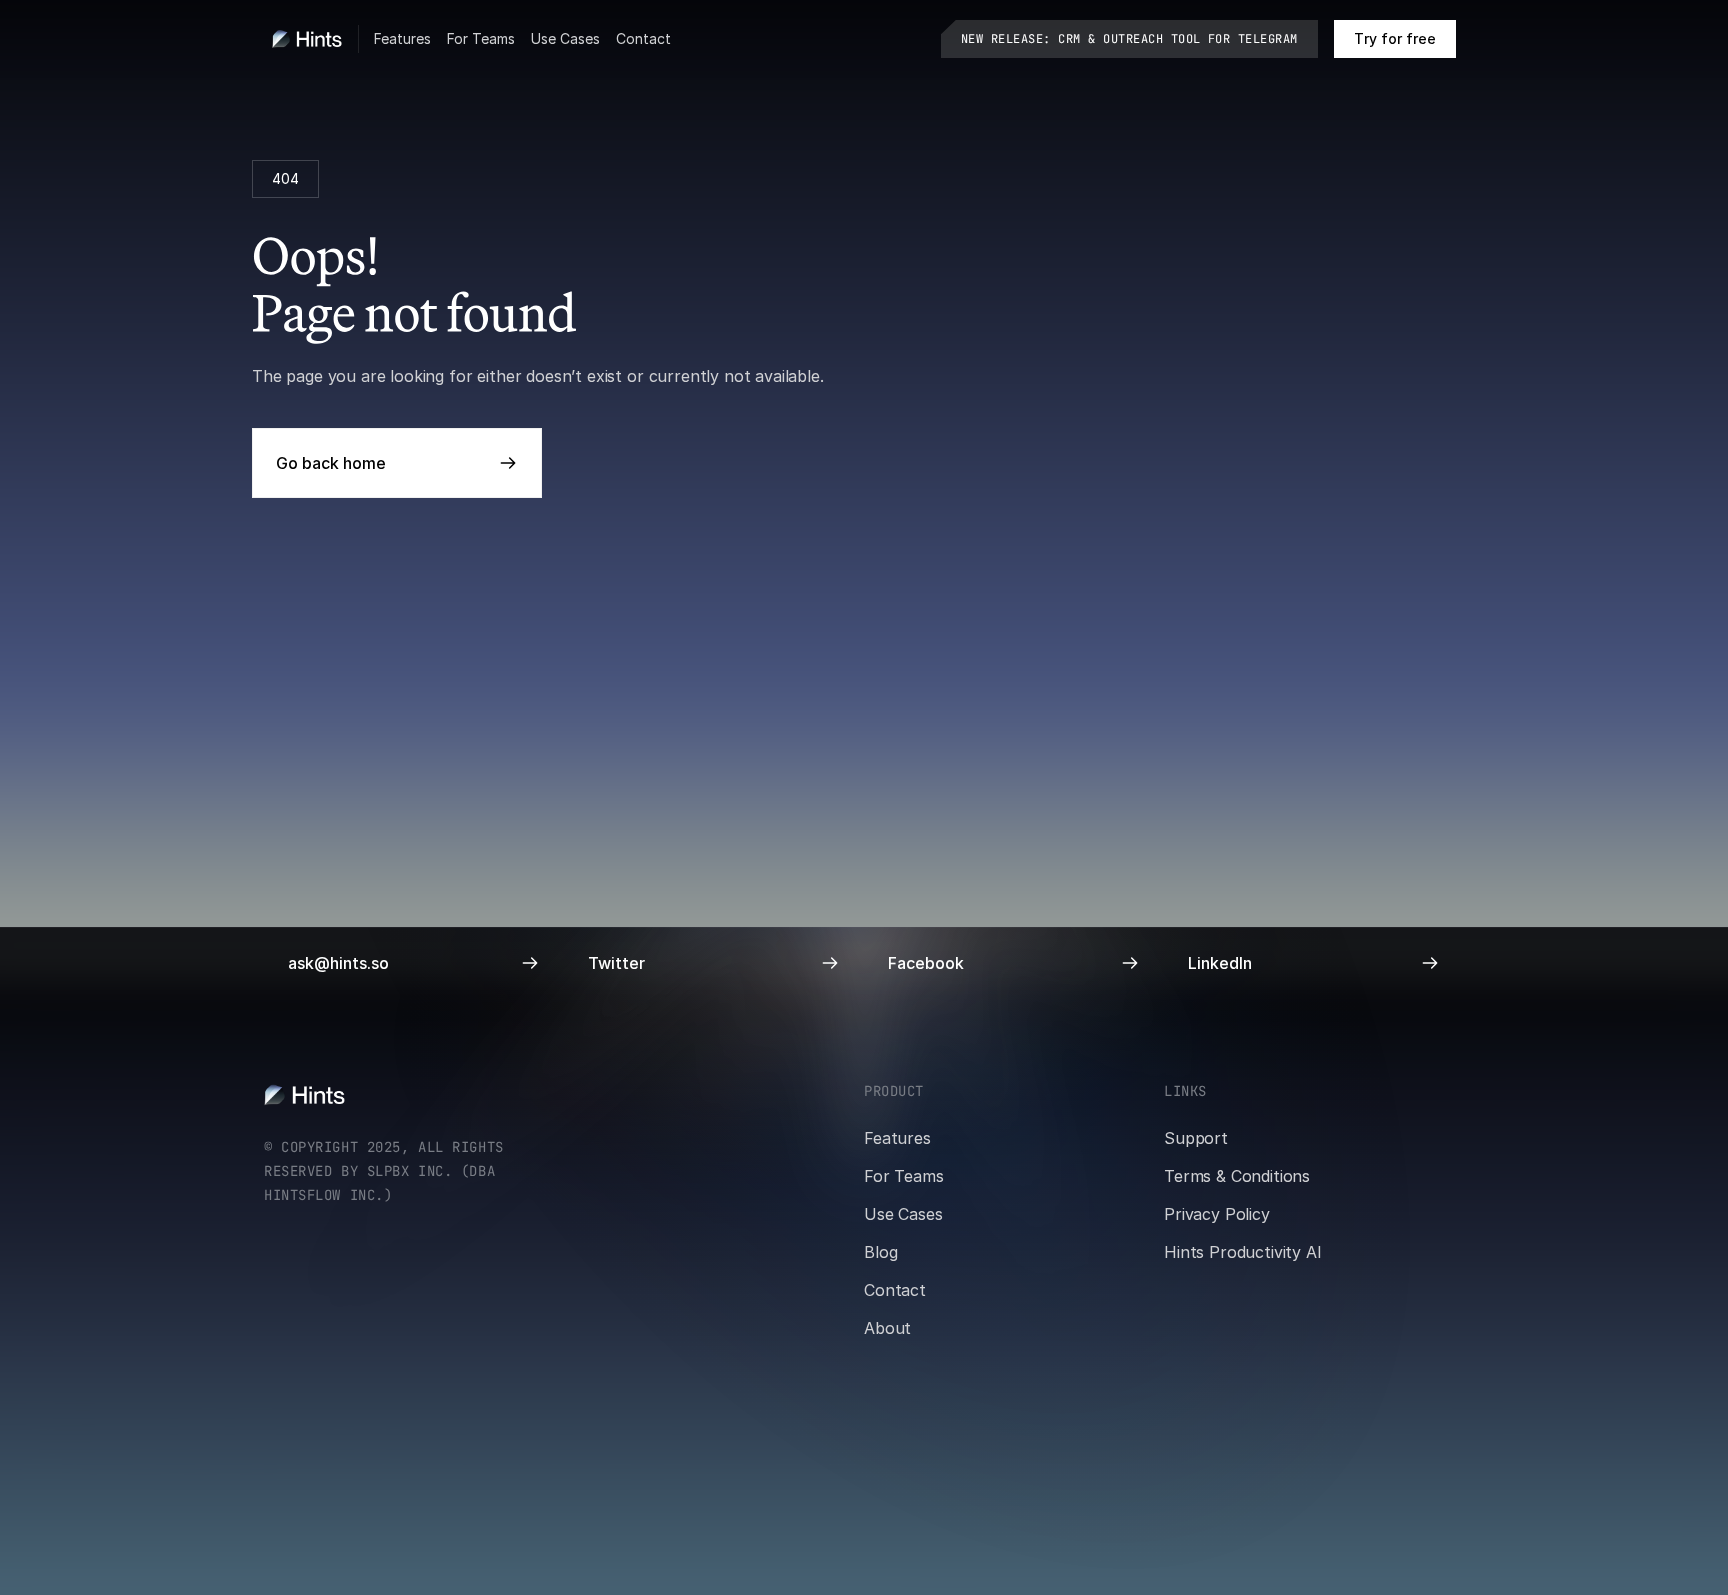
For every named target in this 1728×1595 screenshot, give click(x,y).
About (887, 1328)
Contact (643, 38)
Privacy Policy (1217, 1214)
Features (402, 38)
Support (1196, 1138)
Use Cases (565, 38)
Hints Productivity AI (1243, 1252)
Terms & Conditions (1237, 1176)
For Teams (481, 38)
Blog (880, 1252)
